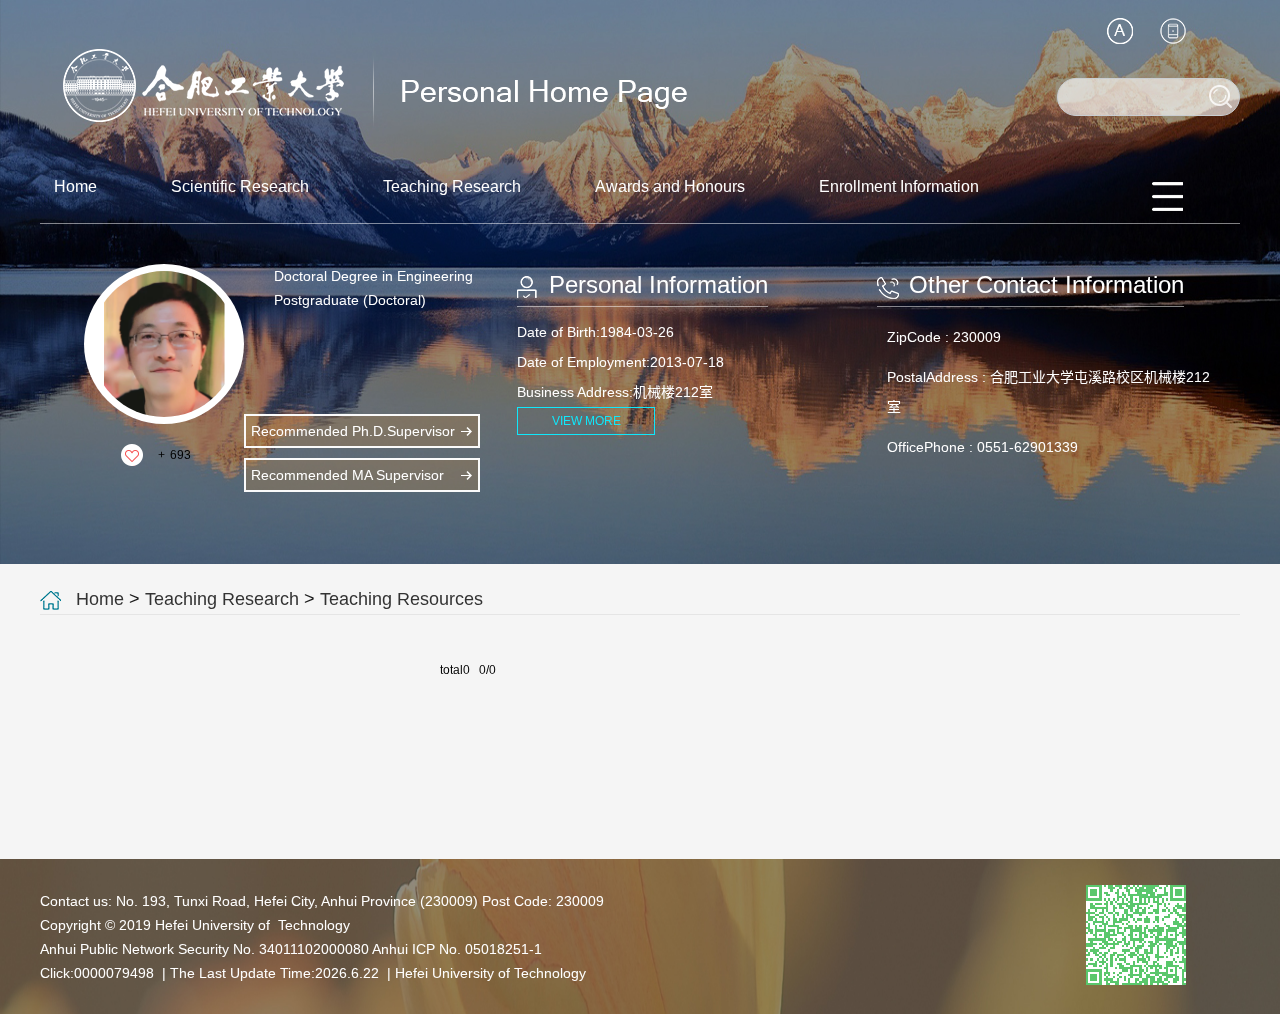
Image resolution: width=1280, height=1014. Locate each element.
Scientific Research (240, 186)
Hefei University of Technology (490, 973)
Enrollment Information (899, 186)
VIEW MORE (586, 421)
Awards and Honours (670, 186)
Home (75, 186)
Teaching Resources (401, 599)
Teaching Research (452, 186)
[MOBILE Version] (1173, 31)
